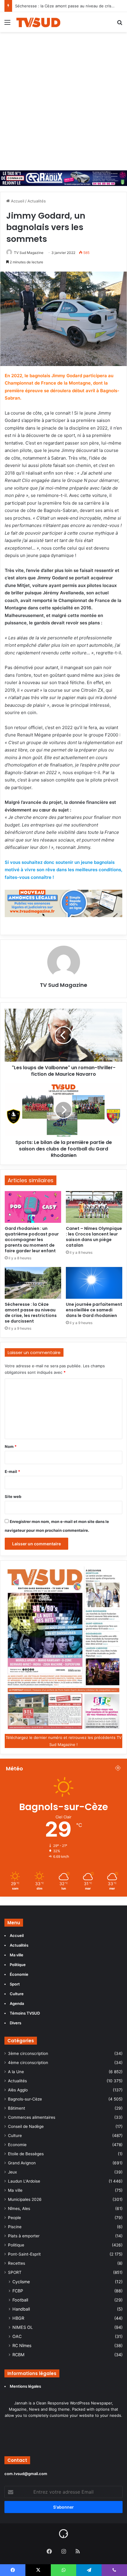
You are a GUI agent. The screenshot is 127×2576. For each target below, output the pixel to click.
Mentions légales (26, 2386)
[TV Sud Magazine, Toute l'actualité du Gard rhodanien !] (38, 22)
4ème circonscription (28, 2063)
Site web (13, 1496)
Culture (15, 2136)
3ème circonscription (28, 2053)
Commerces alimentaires (32, 2117)
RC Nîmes (22, 2345)
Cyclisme (21, 2282)
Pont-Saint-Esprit (24, 2254)
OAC (17, 2336)
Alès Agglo (18, 2090)
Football (20, 2300)
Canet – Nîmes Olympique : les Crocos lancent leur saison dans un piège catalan (94, 1237)
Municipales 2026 (25, 2199)
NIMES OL (23, 2327)
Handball (21, 2309)
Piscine (15, 2227)
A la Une (16, 2072)
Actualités (37, 201)
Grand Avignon (22, 2163)
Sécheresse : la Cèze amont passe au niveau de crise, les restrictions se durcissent (31, 1313)
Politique (16, 2245)
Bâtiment (17, 2108)
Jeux (12, 2172)
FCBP (18, 2291)
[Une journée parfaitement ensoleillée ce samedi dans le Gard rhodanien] (94, 1283)
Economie (17, 2145)
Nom (11, 1446)
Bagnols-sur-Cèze (25, 2099)
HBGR (18, 2318)
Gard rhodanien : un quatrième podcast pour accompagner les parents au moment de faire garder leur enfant (32, 1240)
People (14, 2218)
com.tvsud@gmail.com (26, 2474)
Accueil (17, 201)
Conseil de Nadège (26, 2126)
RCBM (18, 2355)
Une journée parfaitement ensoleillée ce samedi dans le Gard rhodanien (94, 1310)
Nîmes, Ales (19, 2209)
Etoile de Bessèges (26, 2154)
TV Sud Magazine (29, 253)
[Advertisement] (63, 98)
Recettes (17, 2263)
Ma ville (15, 2190)
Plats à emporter (24, 2236)
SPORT (15, 2272)
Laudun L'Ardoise (24, 2181)
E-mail (12, 1471)
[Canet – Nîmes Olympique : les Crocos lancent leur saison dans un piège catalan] (94, 1207)
